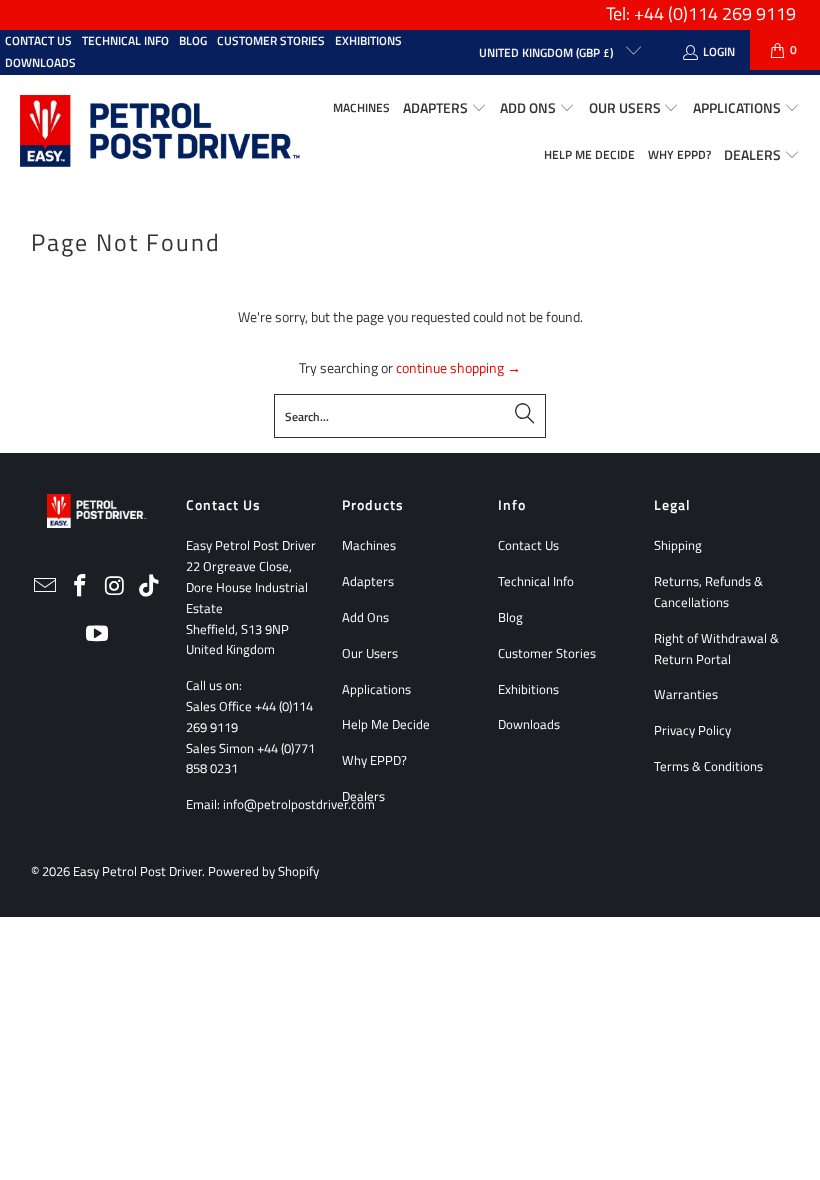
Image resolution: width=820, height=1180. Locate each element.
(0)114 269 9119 (732, 13)
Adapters (368, 581)
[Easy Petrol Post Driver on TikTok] (150, 586)
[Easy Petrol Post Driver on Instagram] (115, 586)
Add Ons (365, 617)
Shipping (678, 545)
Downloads (40, 62)
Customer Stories (271, 40)
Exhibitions (368, 40)
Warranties (686, 694)
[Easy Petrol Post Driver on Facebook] (80, 586)
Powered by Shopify (263, 871)
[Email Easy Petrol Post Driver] (46, 586)
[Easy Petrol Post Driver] (160, 132)
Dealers (363, 796)
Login (719, 51)
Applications (376, 689)
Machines (369, 545)
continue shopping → (458, 367)
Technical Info (125, 40)
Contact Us (38, 40)
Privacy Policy (692, 730)
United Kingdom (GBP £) (547, 52)
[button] (445, 108)
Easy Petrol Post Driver (137, 871)
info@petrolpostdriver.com (299, 804)
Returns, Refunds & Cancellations (708, 591)
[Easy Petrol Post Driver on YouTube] (98, 634)
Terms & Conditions (708, 766)
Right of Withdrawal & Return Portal (716, 648)
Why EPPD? (374, 760)
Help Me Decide (386, 724)
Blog (193, 40)
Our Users (370, 653)
